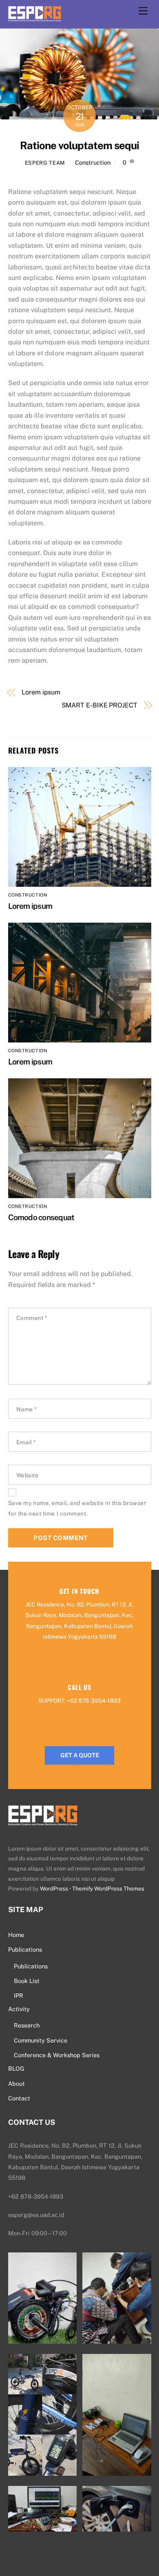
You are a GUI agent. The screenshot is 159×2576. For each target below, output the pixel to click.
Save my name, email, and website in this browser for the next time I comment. (77, 1508)
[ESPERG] (35, 17)
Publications (25, 1949)
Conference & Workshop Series (57, 2055)
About (17, 2083)
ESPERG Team (45, 163)
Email (26, 1442)
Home (16, 1935)
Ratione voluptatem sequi (79, 145)
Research (27, 2025)
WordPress (54, 1888)
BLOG (16, 2068)
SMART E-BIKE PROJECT (99, 705)
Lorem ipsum (41, 692)
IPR (19, 1995)
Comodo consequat (41, 1217)
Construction (93, 162)
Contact (19, 2098)
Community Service (41, 2040)
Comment (32, 1318)
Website (28, 1475)
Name (27, 1409)
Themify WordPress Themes (108, 1888)
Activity (19, 2009)
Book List (27, 1981)
